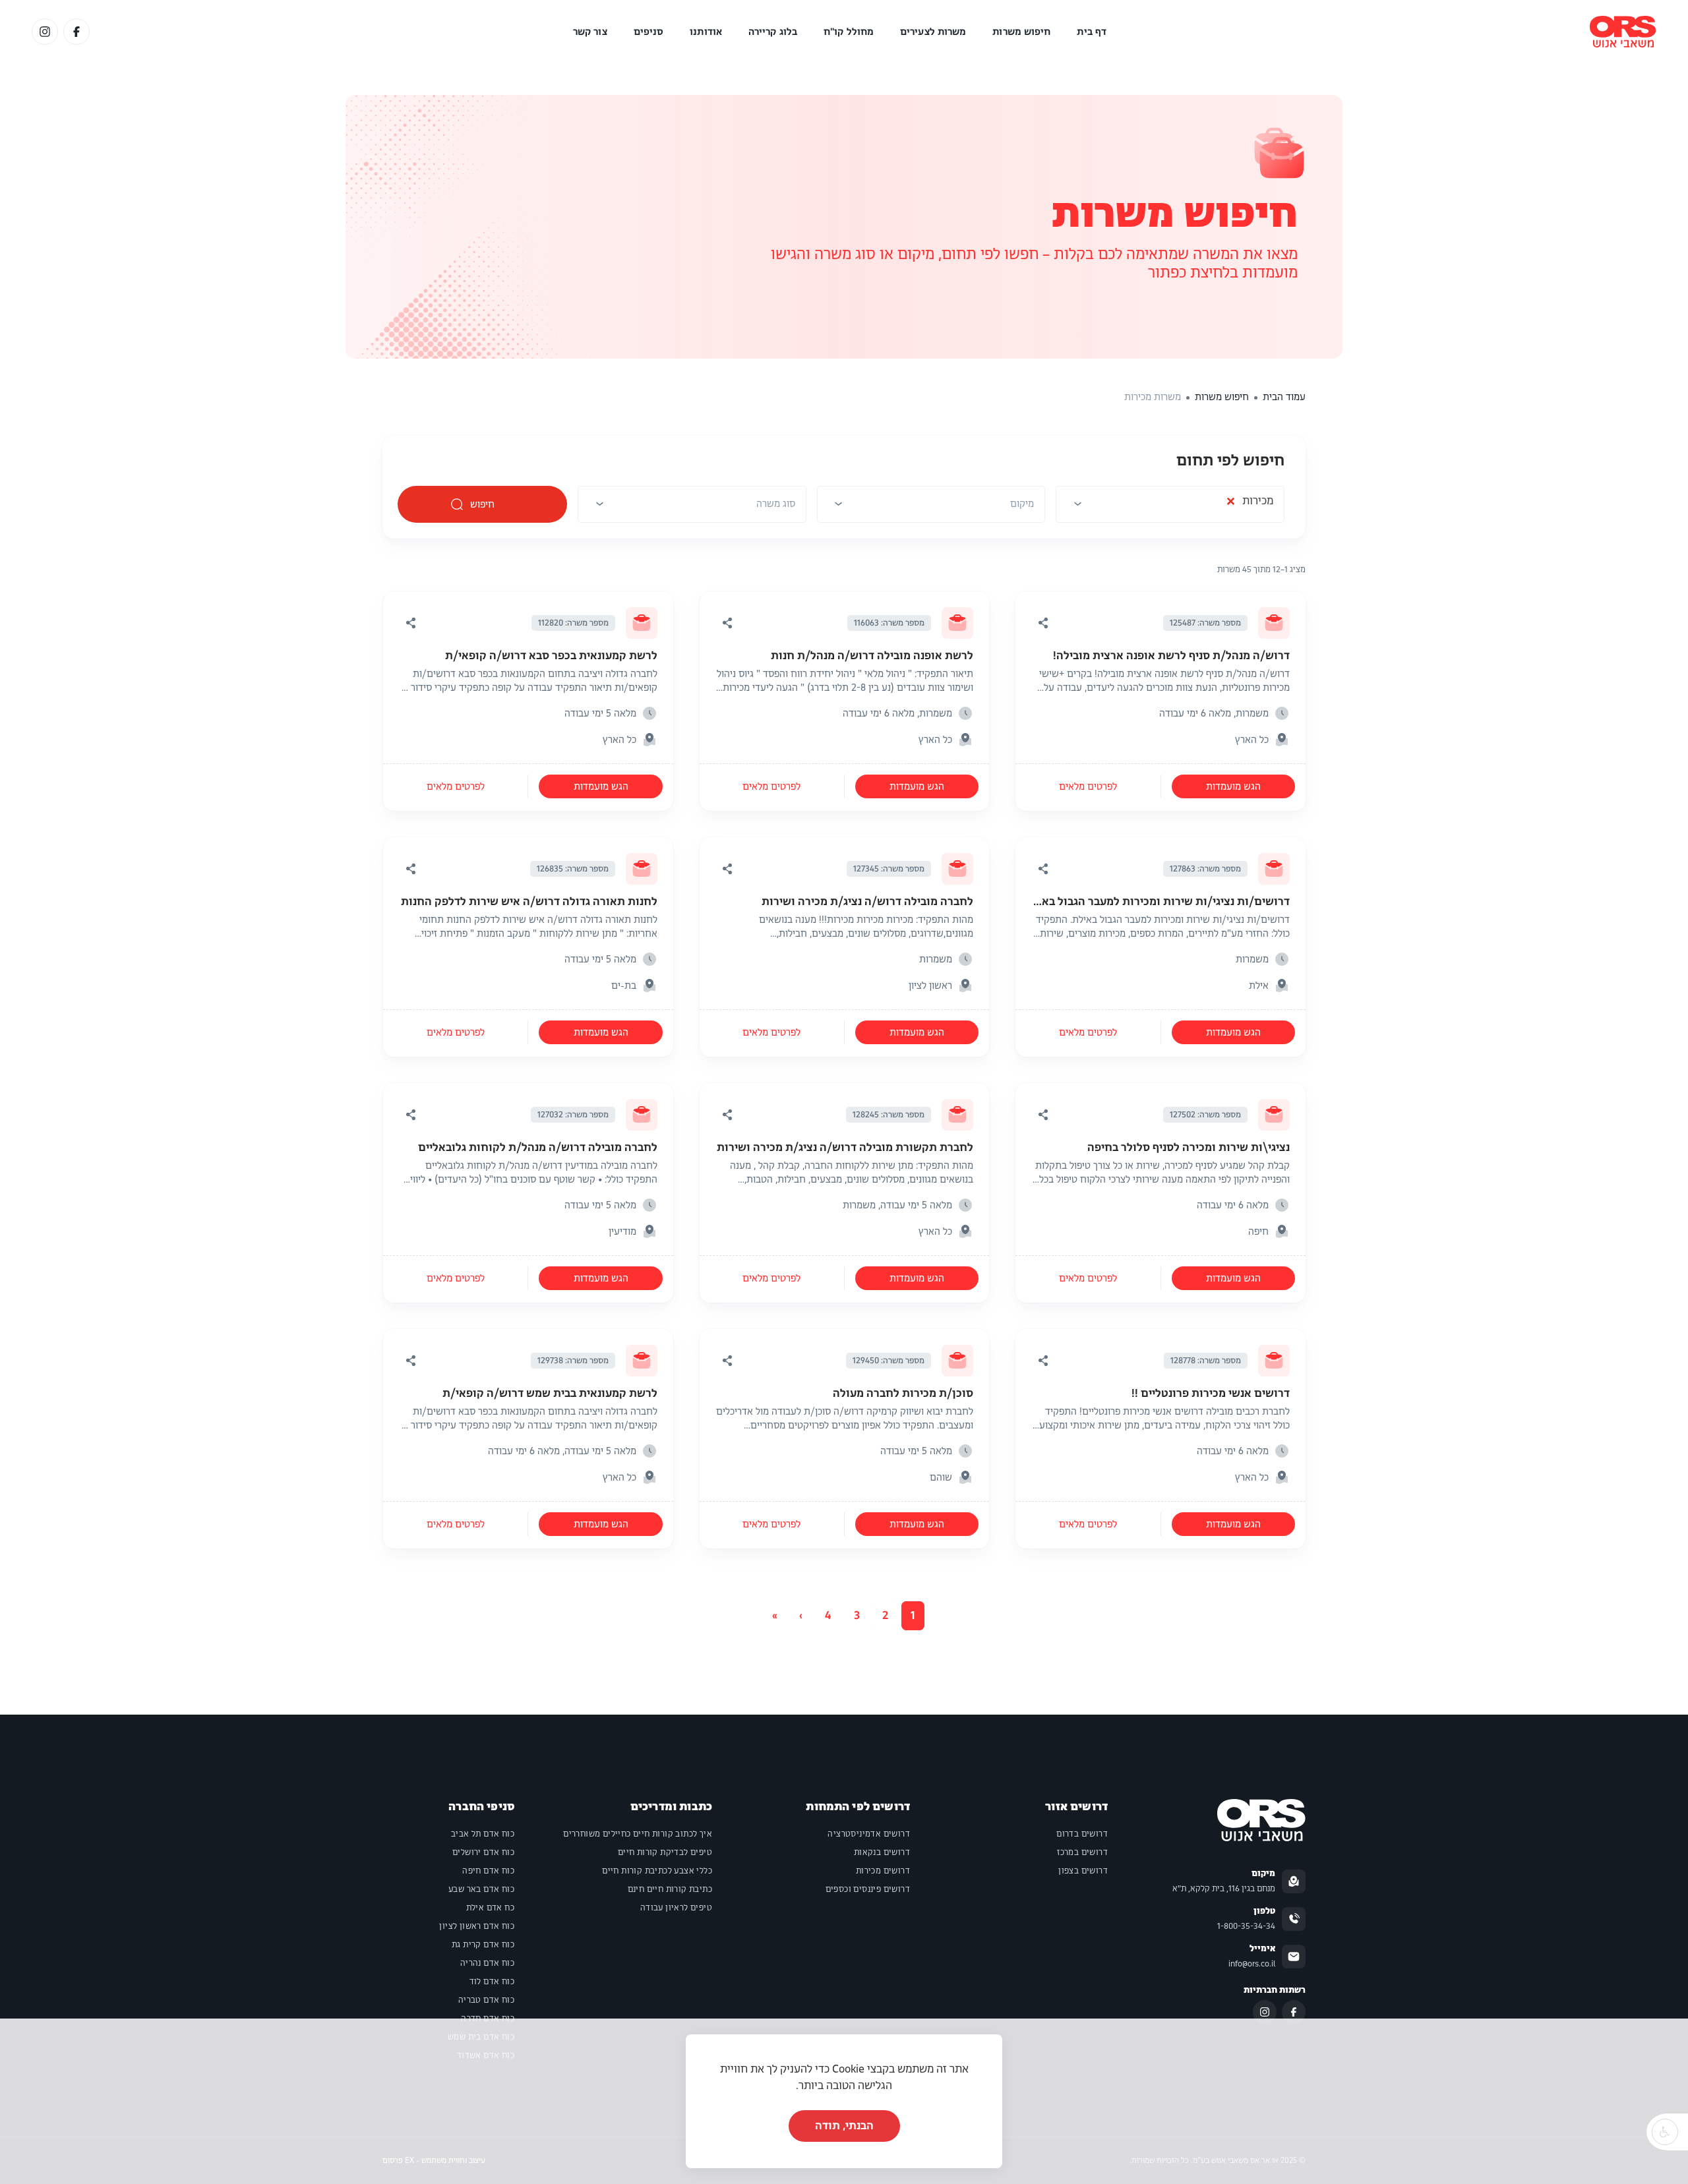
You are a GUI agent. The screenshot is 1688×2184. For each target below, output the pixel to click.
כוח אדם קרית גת (483, 1945)
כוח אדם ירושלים (483, 1852)
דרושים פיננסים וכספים (868, 1889)
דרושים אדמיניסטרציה (869, 1834)
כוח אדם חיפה (488, 1871)
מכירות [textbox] (1250, 504)
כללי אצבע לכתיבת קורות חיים (657, 1871)
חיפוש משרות (1021, 32)
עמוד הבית (1284, 397)
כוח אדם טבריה (486, 2000)
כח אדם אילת (490, 1908)
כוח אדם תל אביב (483, 1834)
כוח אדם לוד (492, 1982)
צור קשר (590, 32)
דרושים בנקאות (882, 1852)
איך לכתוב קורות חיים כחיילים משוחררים (638, 1834)
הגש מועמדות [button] (1233, 786)
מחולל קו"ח (849, 32)
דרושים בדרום (1082, 1834)
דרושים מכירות (883, 1871)
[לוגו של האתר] (1623, 32)
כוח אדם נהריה (487, 1963)
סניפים (649, 32)
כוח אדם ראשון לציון (477, 1926)
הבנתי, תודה (844, 2126)
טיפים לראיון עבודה (676, 1908)
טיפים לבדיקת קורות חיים (665, 1852)
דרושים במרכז (1082, 1852)
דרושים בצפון (1083, 1871)
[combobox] (1170, 508)
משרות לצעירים (933, 32)
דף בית (1092, 32)
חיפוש (483, 504)
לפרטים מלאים (1088, 786)
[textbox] (1022, 504)
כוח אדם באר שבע (481, 1889)
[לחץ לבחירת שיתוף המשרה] (1043, 623)
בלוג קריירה (773, 32)
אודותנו (706, 32)
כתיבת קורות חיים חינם (670, 1889)
